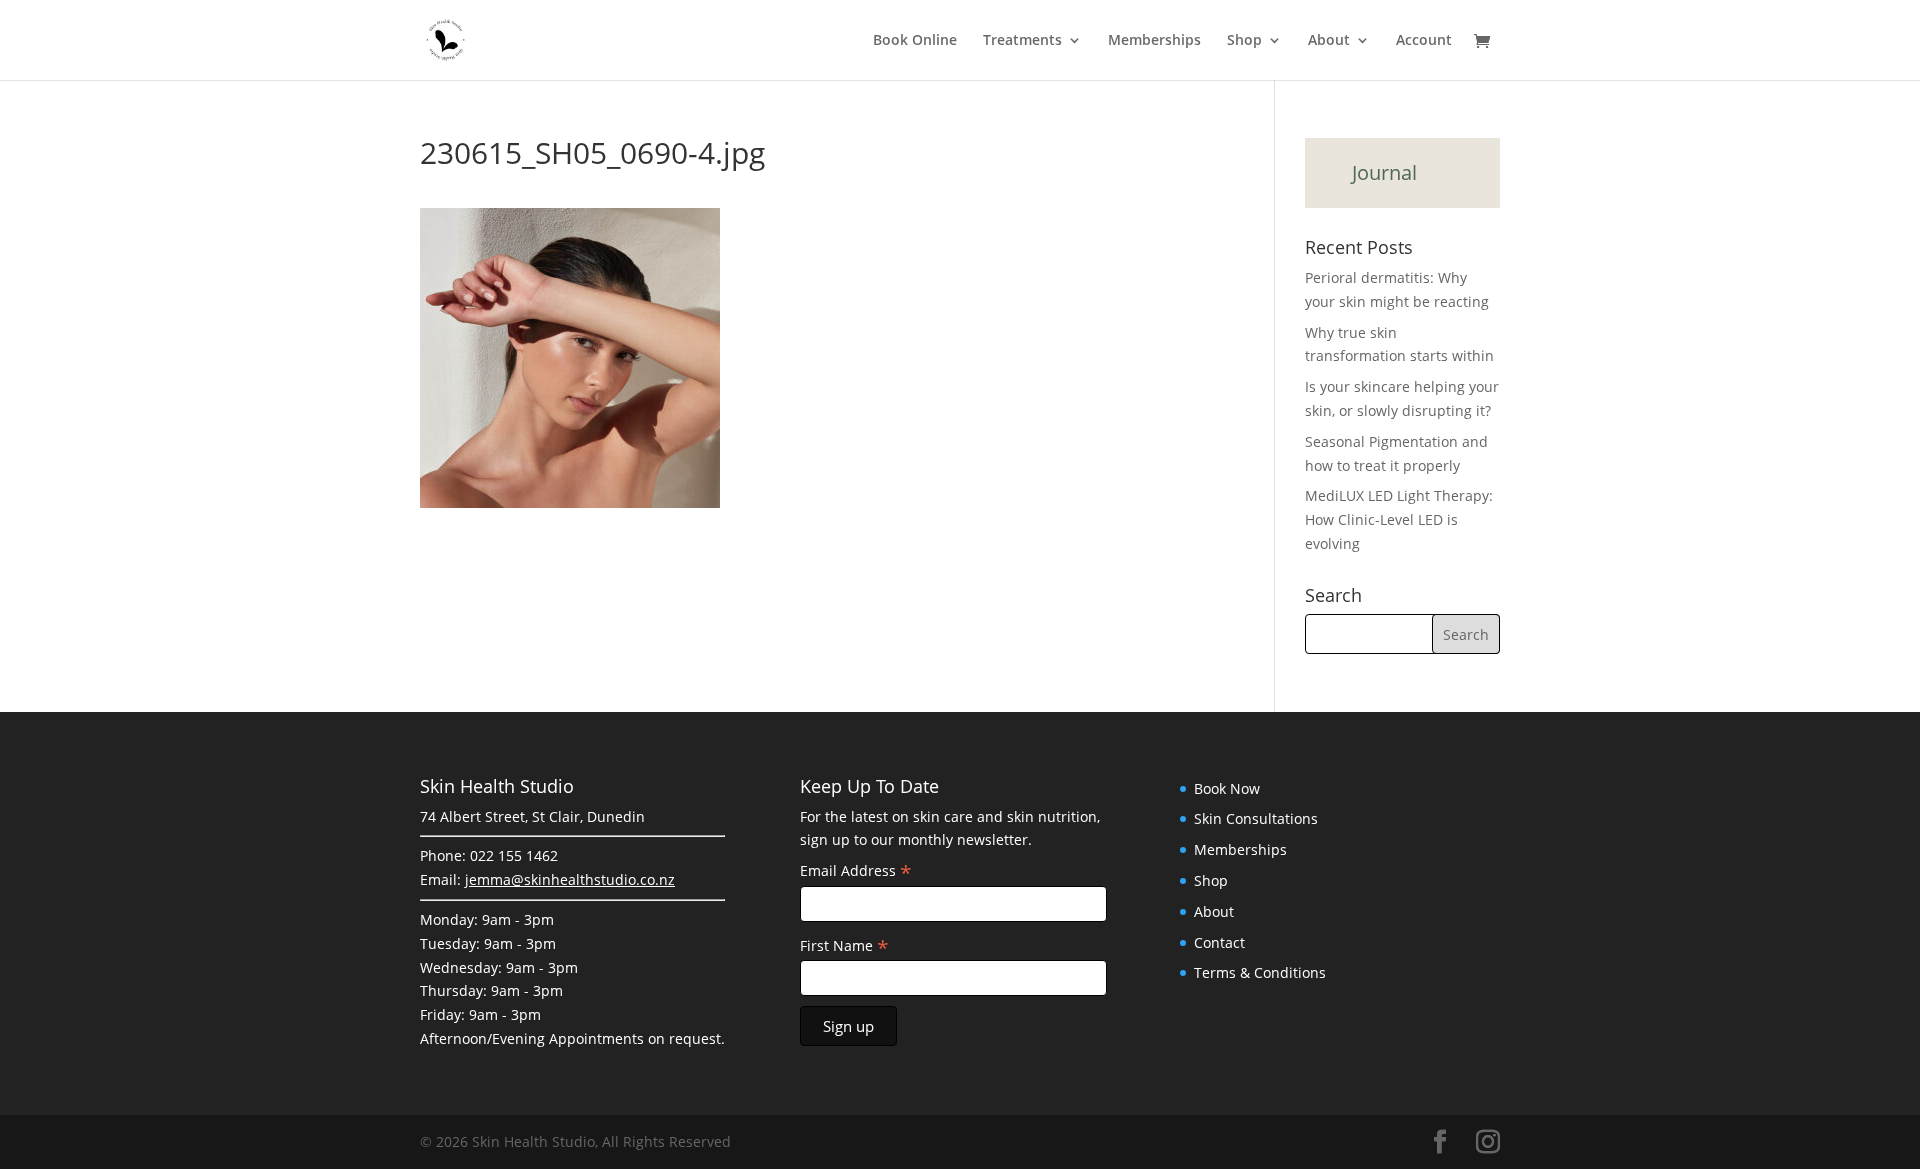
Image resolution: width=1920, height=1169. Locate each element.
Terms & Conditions (1260, 972)
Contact (1219, 942)
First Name (844, 946)
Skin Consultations (1256, 818)
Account (1424, 41)
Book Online (915, 41)
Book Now (1227, 788)
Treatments (1022, 41)
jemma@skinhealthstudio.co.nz (570, 879)
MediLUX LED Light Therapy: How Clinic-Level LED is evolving (1399, 519)
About (1329, 41)
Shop (1244, 41)
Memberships (1154, 41)
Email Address (856, 871)
